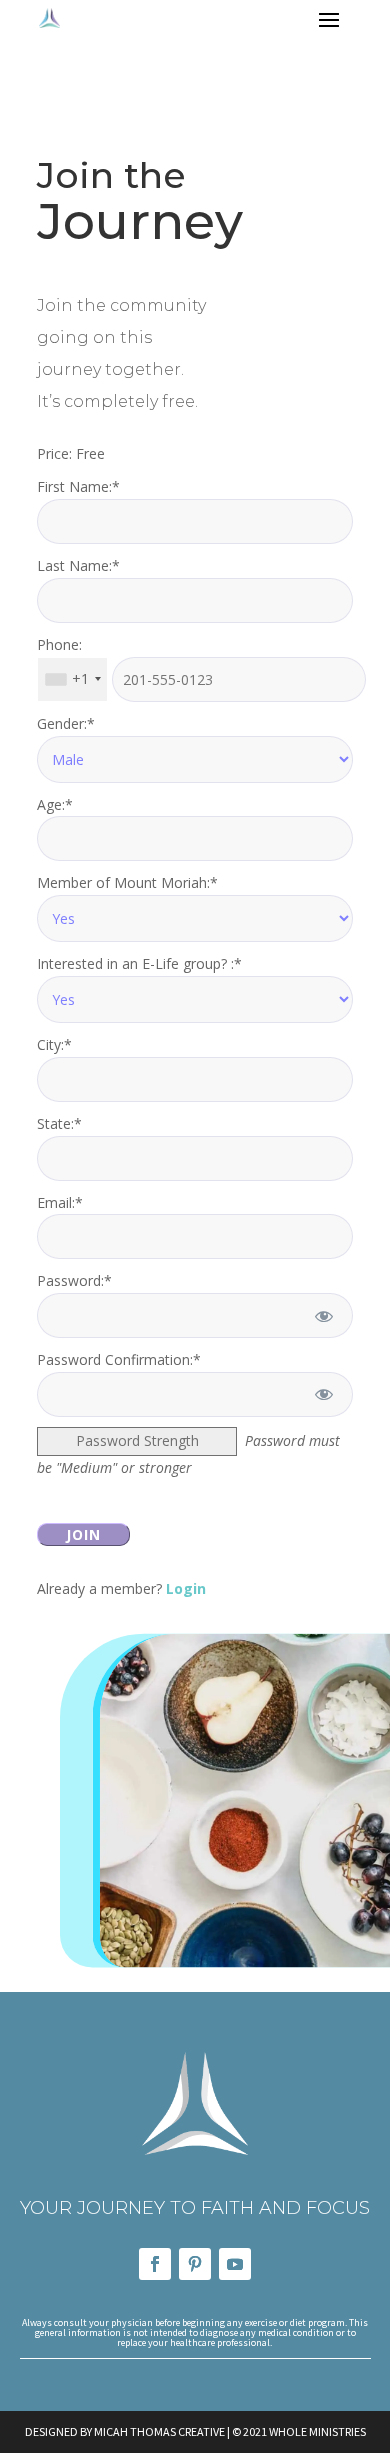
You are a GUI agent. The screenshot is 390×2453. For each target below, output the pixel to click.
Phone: (59, 644)
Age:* (55, 804)
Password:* (74, 1280)
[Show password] (324, 1315)
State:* (59, 1123)
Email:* (60, 1202)
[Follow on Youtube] (235, 2264)
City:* (54, 1044)
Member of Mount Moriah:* (127, 882)
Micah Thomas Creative (159, 2431)
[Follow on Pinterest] (195, 2264)
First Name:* (78, 486)
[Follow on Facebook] (155, 2264)
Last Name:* (78, 565)
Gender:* (66, 723)
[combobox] (72, 679)
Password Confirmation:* (119, 1359)
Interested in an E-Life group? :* (139, 963)
